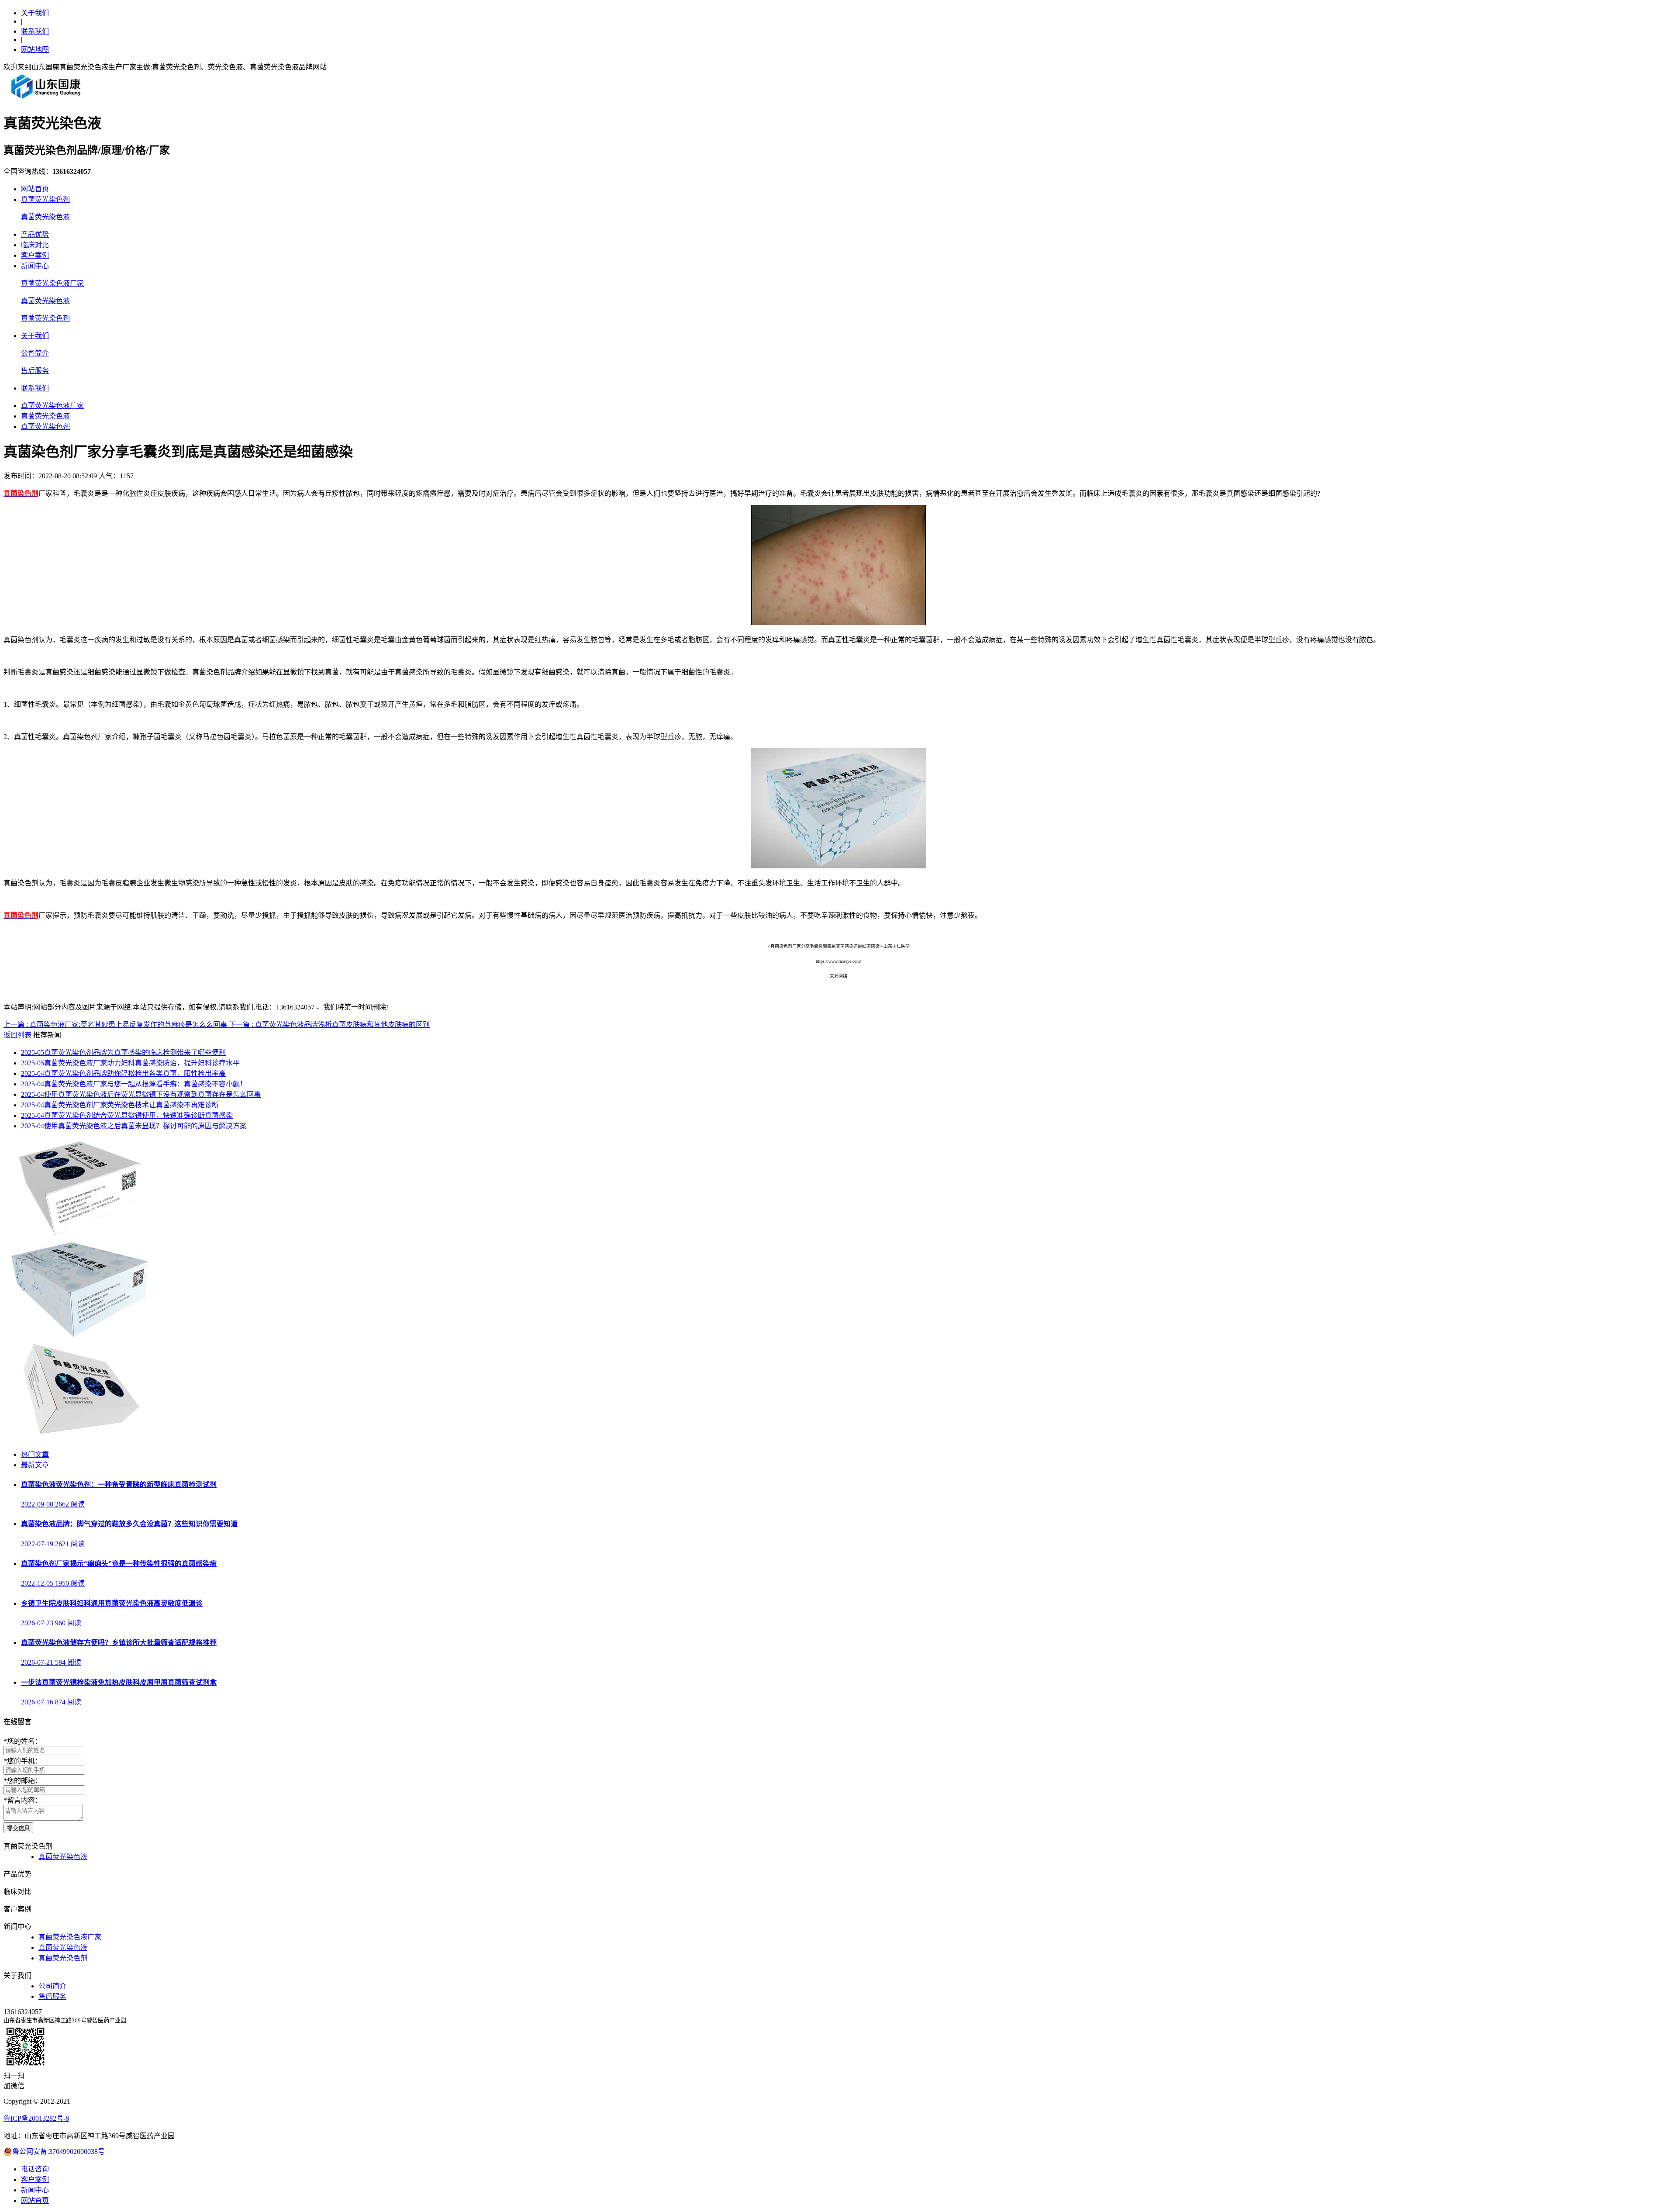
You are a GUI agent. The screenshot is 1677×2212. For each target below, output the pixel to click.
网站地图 (35, 50)
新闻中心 (35, 266)
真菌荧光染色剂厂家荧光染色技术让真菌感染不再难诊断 (120, 1105)
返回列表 (17, 1035)
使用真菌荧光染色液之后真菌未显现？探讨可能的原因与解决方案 (134, 1126)
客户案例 (35, 255)
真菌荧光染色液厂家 (52, 283)
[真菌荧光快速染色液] (79, 1235)
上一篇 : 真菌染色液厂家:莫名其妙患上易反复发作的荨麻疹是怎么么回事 (116, 1025)
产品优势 (35, 234)
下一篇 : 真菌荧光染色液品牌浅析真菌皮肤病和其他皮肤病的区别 (329, 1025)
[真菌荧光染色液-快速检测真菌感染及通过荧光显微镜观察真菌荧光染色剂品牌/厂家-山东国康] (46, 99)
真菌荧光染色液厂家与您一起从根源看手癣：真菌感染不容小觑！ (134, 1084)
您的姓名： (23, 1741)
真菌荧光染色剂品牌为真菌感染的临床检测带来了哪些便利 (123, 1052)
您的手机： (23, 1761)
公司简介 (35, 353)
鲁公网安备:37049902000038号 (59, 2152)
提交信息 (18, 1828)
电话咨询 (35, 2169)
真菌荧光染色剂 (45, 199)
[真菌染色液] (79, 1437)
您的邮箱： (23, 1781)
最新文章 (35, 1465)
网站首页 (35, 189)
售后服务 (35, 371)
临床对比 (35, 245)
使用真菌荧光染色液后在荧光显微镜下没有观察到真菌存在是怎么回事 (141, 1094)
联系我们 (35, 31)
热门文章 (35, 1454)
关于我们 (35, 13)
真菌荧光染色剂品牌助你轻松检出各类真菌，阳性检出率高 (123, 1073)
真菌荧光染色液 (45, 217)
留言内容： (23, 1800)
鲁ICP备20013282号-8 (36, 2118)
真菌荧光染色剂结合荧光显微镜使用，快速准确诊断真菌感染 (127, 1115)
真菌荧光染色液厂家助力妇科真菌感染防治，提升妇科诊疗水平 (130, 1063)
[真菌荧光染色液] (79, 1336)
